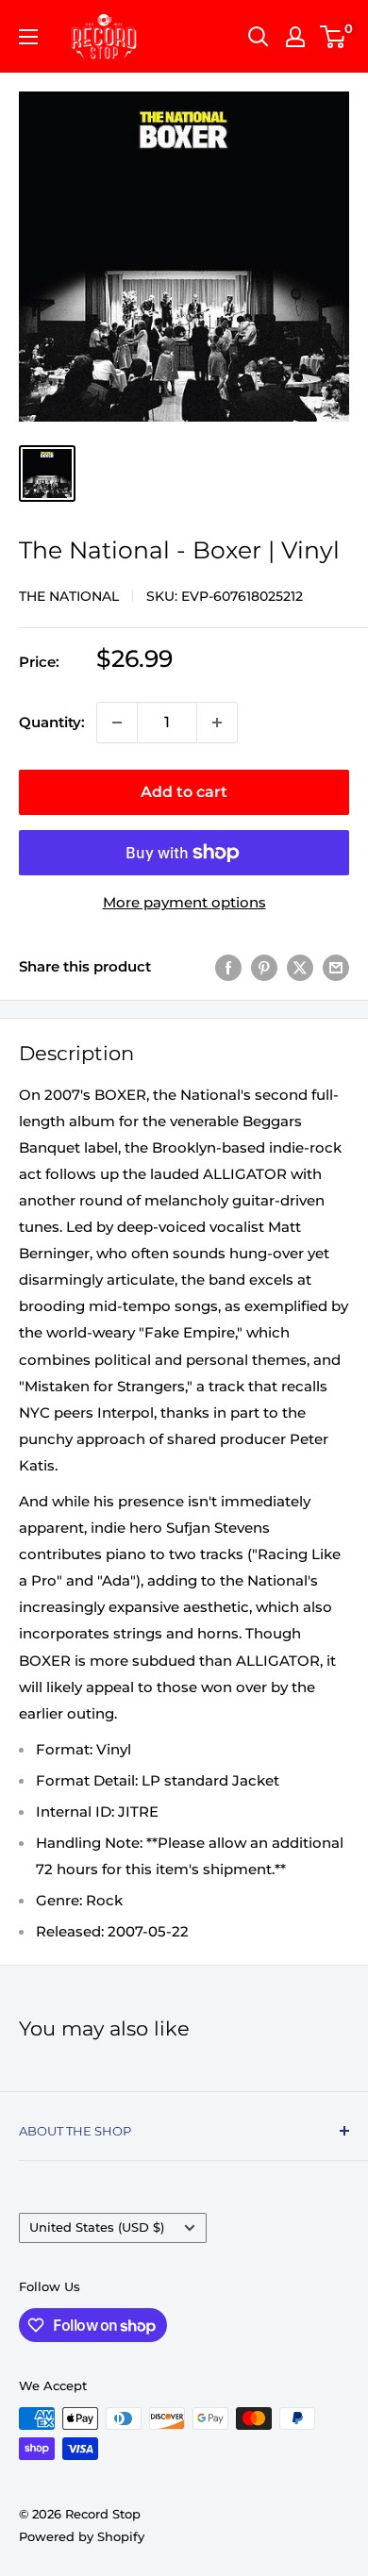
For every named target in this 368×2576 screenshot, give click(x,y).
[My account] (295, 37)
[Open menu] (28, 37)
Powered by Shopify (82, 2536)
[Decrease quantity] (117, 723)
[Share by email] (336, 967)
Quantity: (52, 722)
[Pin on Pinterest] (264, 967)
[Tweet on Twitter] (300, 967)
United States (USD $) (97, 2227)
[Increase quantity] (217, 723)
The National (69, 596)
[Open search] (259, 37)
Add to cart (184, 792)
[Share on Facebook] (228, 967)
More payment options (184, 902)
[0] (334, 37)
